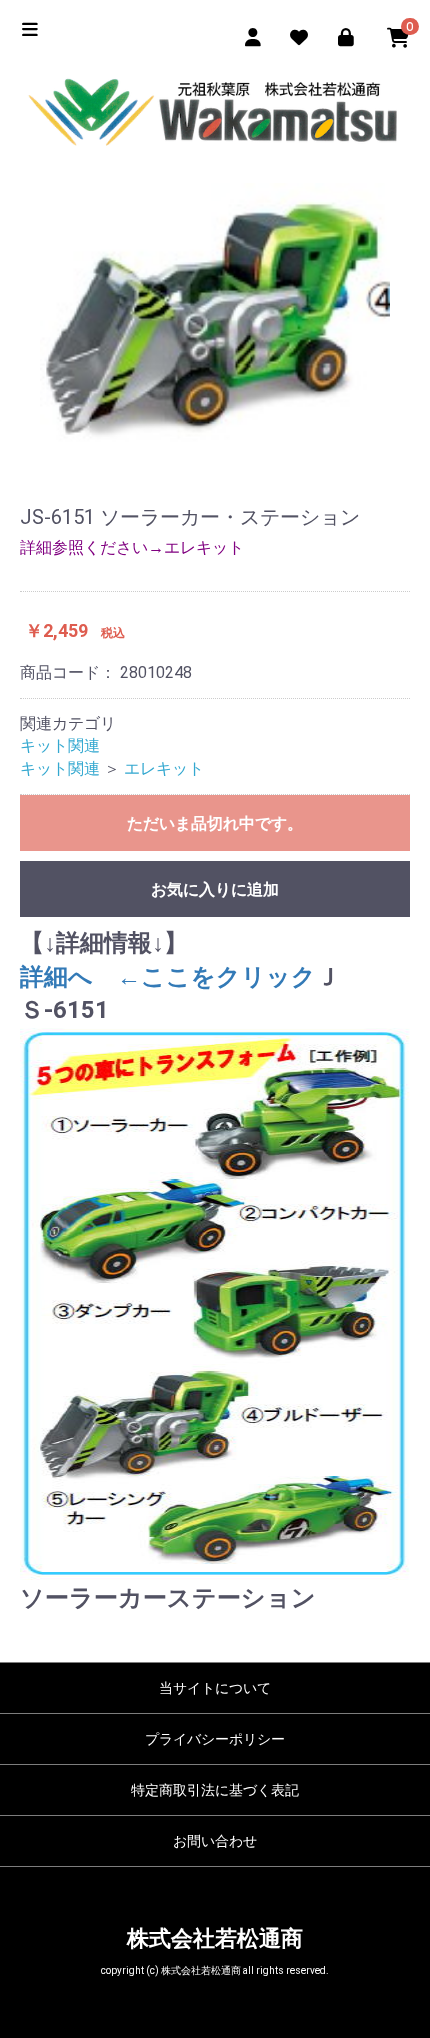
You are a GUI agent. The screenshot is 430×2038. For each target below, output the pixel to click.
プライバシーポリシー (215, 1739)
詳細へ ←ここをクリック (168, 977)
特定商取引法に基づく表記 (215, 1790)
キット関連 (60, 745)
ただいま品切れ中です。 (215, 823)
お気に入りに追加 (215, 889)
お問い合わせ (215, 1841)
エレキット (164, 768)
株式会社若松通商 (215, 1938)
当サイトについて (215, 1688)
